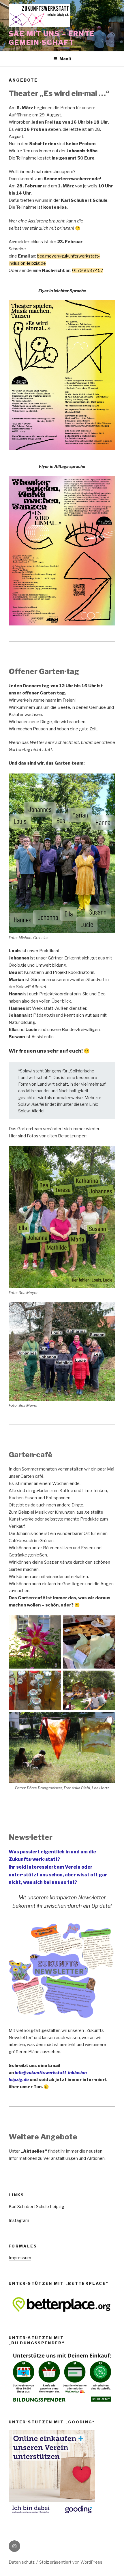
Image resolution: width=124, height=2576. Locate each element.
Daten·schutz (22, 2562)
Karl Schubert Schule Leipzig (36, 2207)
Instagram (19, 2220)
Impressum (20, 2258)
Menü (65, 59)
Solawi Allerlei (31, 1111)
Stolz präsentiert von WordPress (71, 2562)
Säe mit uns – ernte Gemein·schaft (52, 38)
